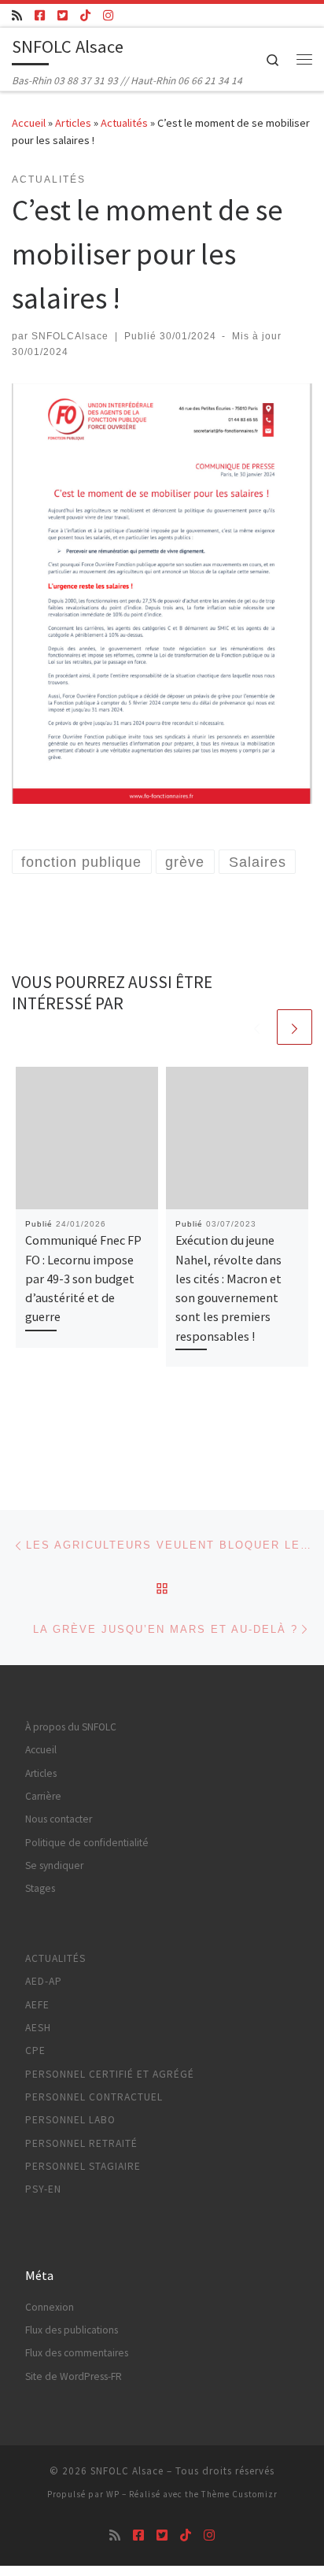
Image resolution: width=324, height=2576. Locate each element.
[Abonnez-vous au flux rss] (17, 15)
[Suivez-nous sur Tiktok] (85, 15)
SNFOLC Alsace (127, 2471)
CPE (35, 2050)
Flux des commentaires (77, 2353)
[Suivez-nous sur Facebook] (40, 15)
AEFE (37, 2005)
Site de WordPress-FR (74, 2376)
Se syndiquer (54, 1865)
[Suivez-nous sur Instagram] (108, 15)
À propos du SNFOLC (71, 1727)
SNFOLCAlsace (70, 336)
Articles (73, 123)
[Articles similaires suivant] (295, 1027)
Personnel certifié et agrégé (110, 2074)
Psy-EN (43, 2189)
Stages (40, 1888)
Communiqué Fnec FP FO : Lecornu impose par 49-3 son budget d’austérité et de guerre (83, 1278)
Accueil (29, 123)
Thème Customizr (239, 2494)
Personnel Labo (70, 2120)
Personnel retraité (81, 2143)
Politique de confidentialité (87, 1843)
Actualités (124, 123)
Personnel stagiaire (83, 2166)
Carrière (43, 1796)
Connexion (50, 2307)
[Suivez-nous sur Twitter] (63, 15)
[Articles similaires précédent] (257, 1027)
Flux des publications (72, 2330)
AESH (38, 2028)
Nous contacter (59, 1819)
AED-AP (44, 1981)
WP (113, 2494)
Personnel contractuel (94, 2097)
